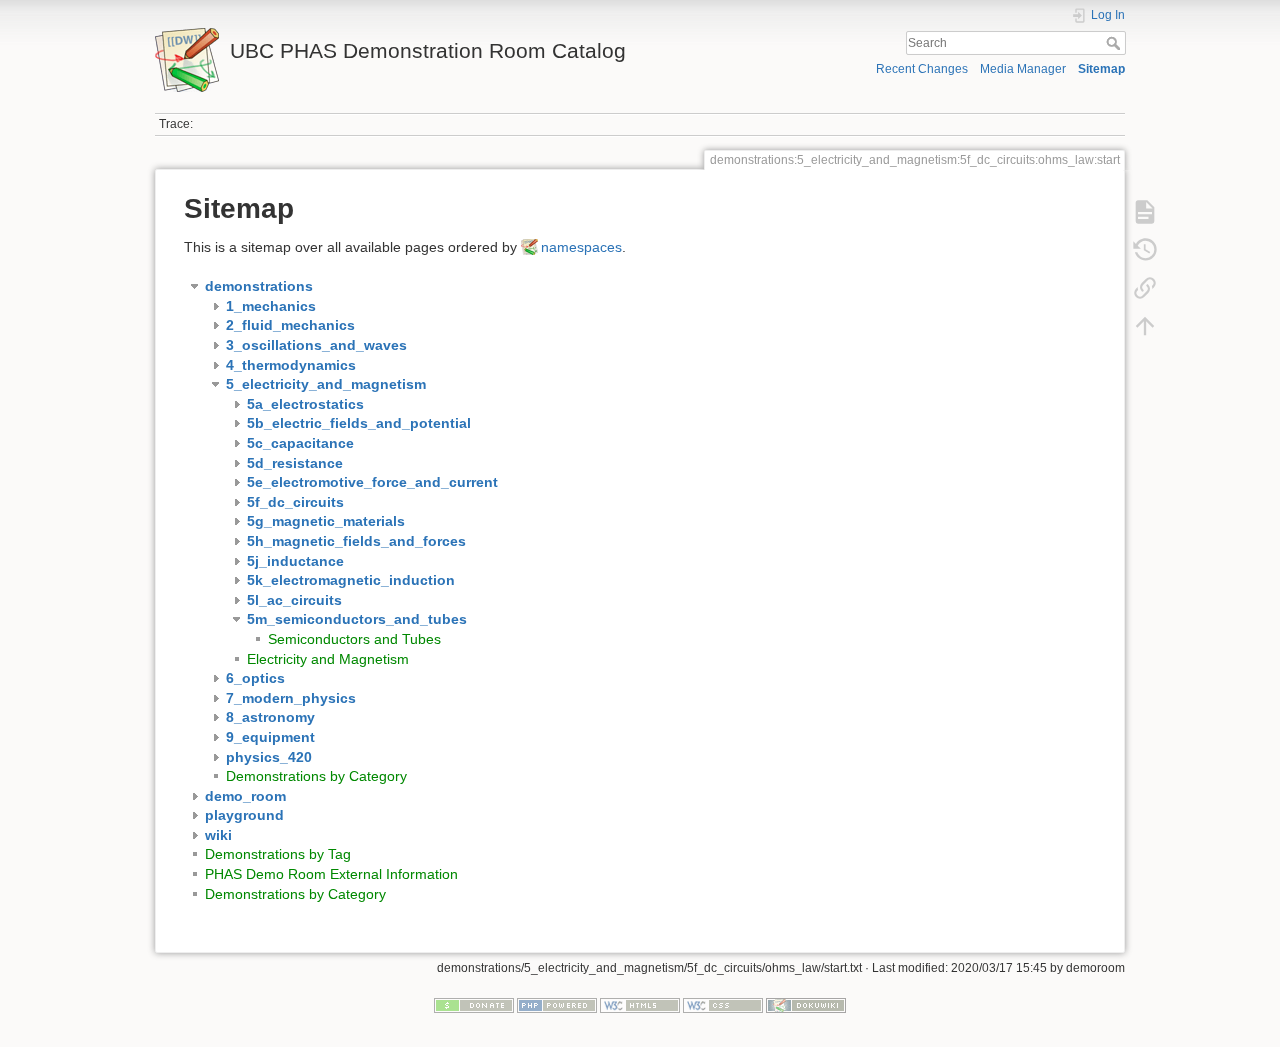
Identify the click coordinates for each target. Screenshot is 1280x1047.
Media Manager (1023, 69)
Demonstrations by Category (316, 776)
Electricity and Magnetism (328, 659)
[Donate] (474, 1005)
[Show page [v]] (1145, 212)
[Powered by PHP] (557, 1005)
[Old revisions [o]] (1145, 250)
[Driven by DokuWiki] (806, 1005)
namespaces (581, 247)
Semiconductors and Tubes (354, 639)
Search (1115, 43)
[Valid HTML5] (640, 1005)
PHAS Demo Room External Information (331, 874)
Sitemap (1101, 69)
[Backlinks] (1145, 288)
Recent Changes (922, 69)
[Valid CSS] (723, 1005)
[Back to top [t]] (1145, 326)
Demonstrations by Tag (278, 854)
